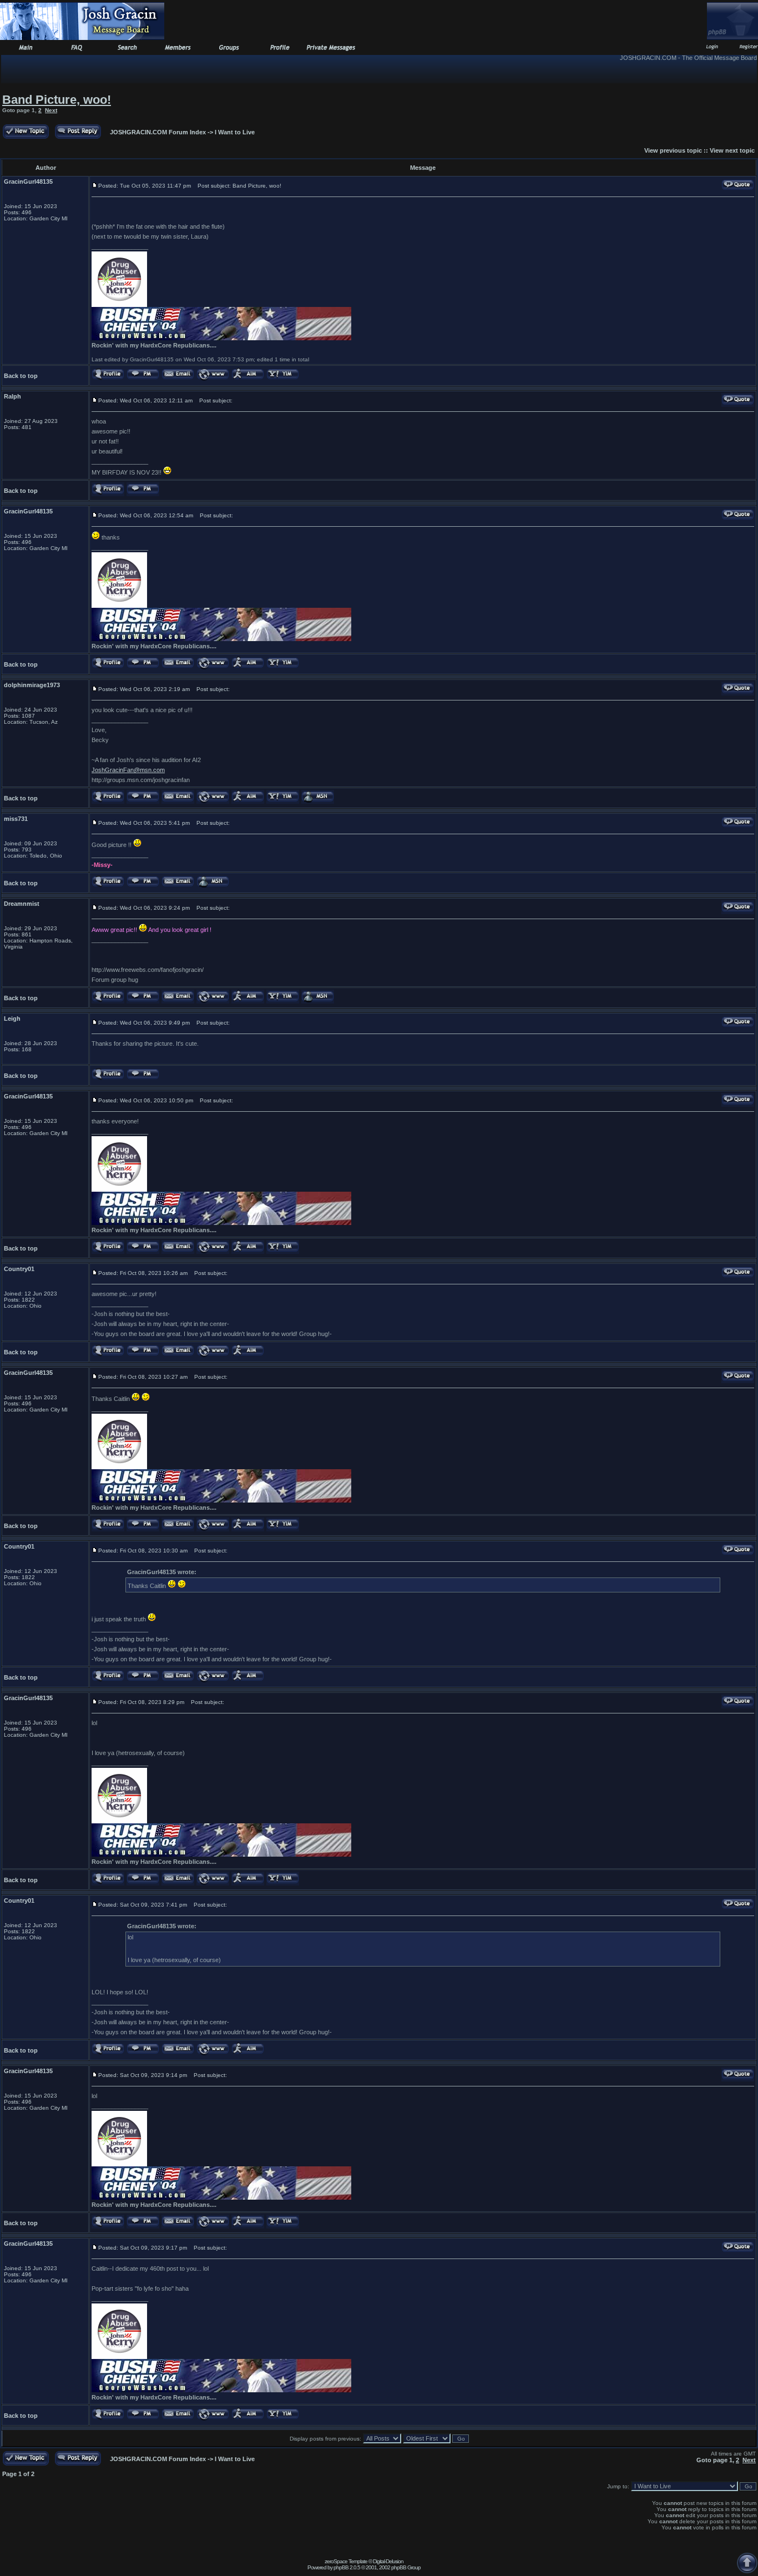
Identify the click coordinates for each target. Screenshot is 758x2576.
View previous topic (673, 150)
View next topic (732, 150)
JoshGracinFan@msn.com (128, 770)
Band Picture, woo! (57, 100)
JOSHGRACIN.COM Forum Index (158, 132)
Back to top (21, 376)
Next (51, 110)
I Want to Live (235, 132)
